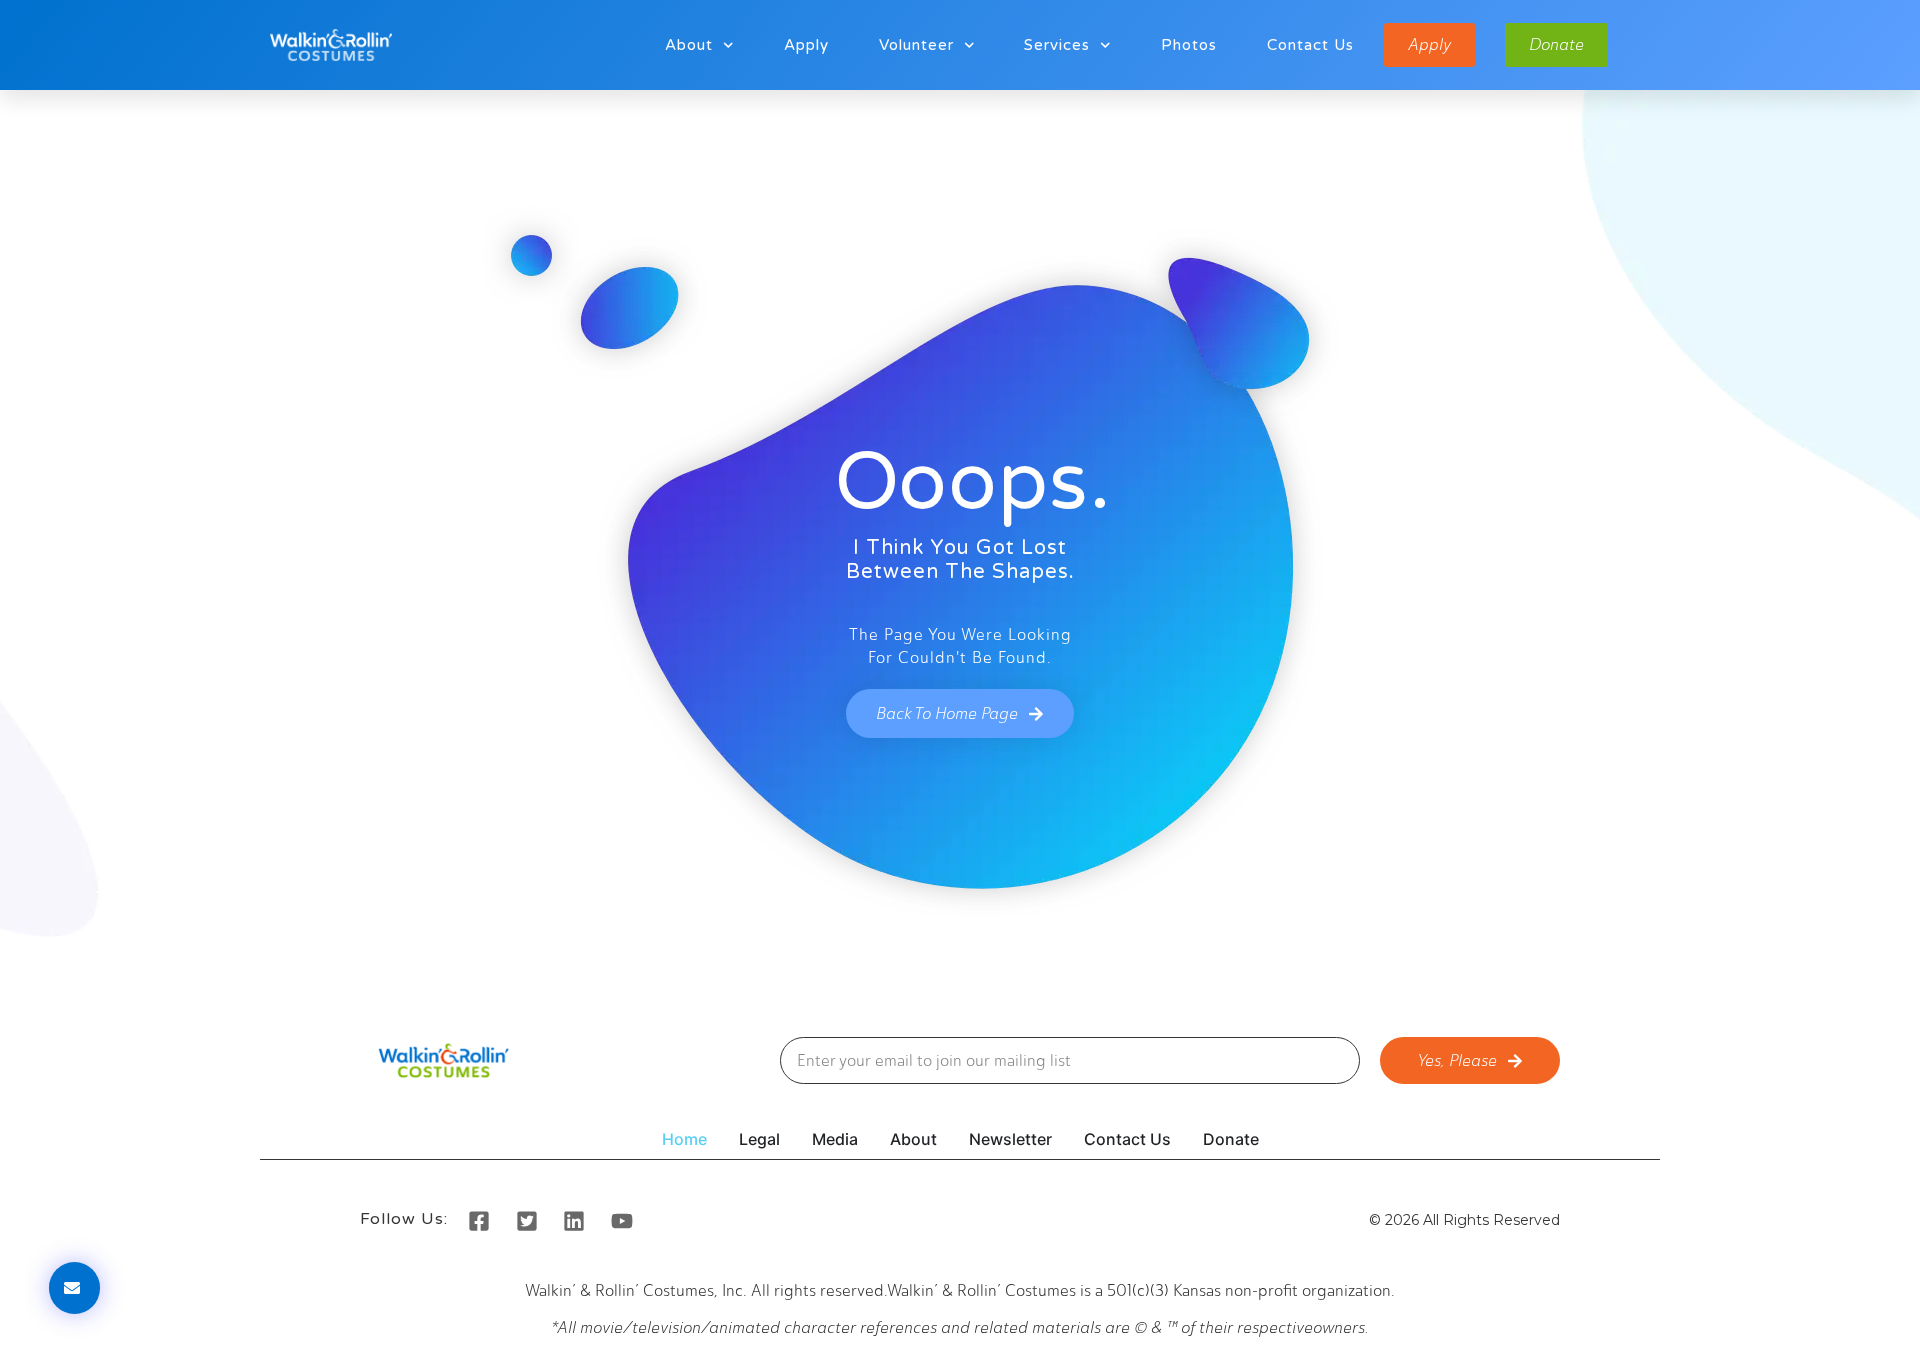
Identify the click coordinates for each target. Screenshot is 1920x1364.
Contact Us (1310, 45)
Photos (1189, 45)
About (689, 45)
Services (1057, 45)
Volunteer (916, 45)
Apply (806, 45)
